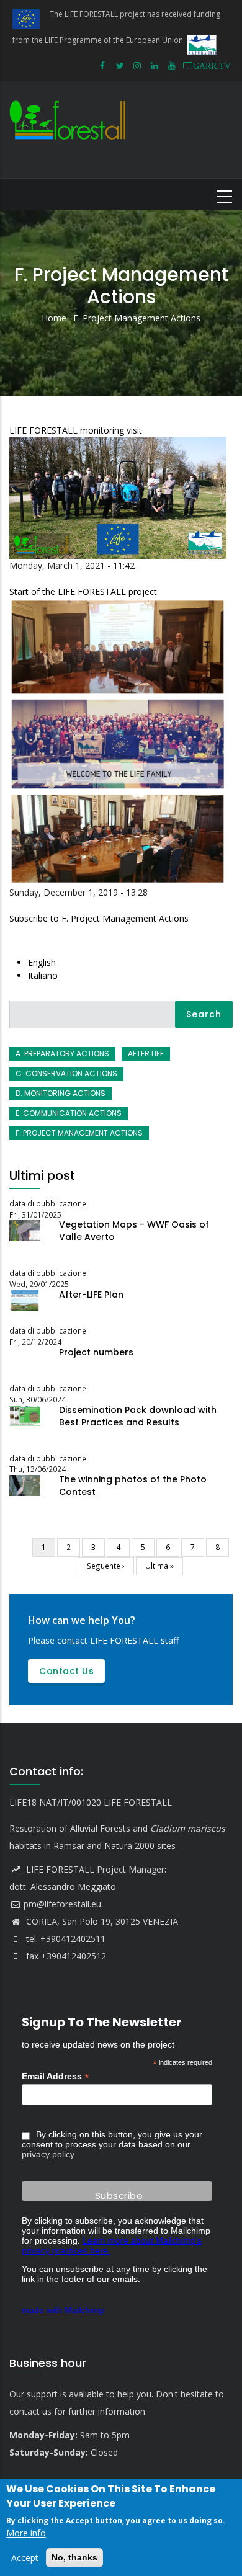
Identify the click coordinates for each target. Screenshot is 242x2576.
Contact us (66, 1671)
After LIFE (146, 1054)
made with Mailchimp (63, 2310)
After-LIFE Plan (91, 1295)
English (42, 962)
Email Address (56, 2076)
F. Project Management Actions (79, 1133)
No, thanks (74, 2557)
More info (26, 2533)
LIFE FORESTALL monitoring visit (76, 430)
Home (54, 318)
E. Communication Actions (69, 1113)
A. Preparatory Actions (62, 1054)
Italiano (43, 975)
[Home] (70, 129)
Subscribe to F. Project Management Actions (99, 918)
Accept (25, 2558)
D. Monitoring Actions (60, 1093)
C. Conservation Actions (66, 1073)
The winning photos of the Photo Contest (133, 1486)
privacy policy (48, 2154)
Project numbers (96, 1352)
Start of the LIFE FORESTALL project (83, 591)
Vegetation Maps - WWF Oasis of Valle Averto (134, 1231)
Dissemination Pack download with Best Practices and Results (138, 1416)
